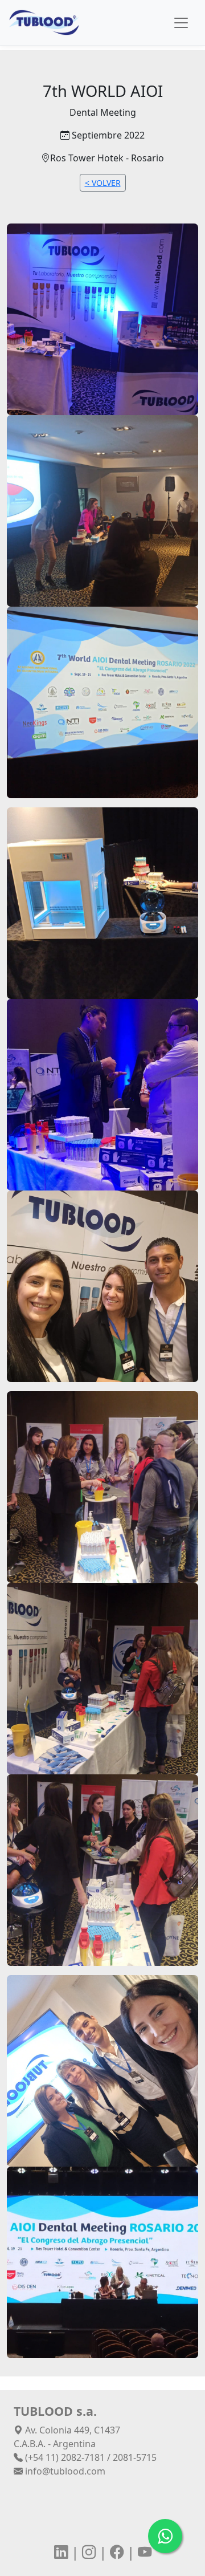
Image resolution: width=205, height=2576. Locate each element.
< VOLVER (103, 183)
